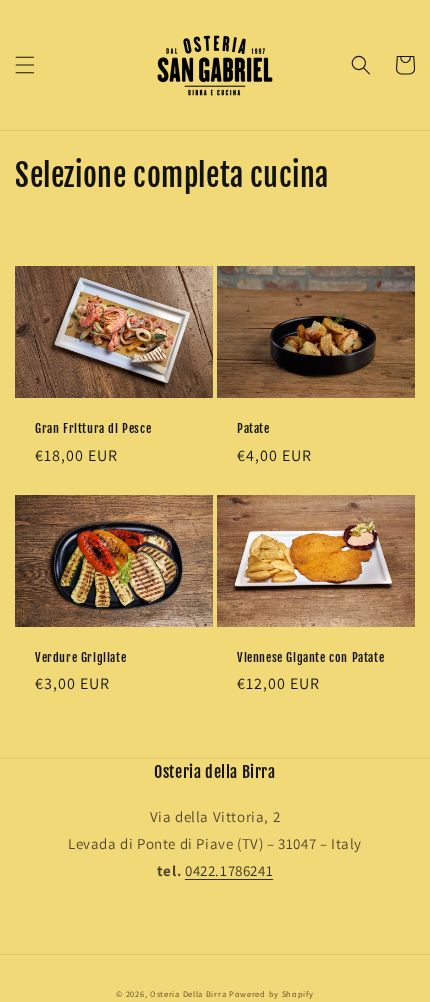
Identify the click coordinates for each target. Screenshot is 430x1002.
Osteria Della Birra (188, 993)
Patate (253, 428)
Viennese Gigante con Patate (310, 657)
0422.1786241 (229, 870)
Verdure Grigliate (80, 657)
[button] (25, 65)
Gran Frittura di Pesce (93, 428)
